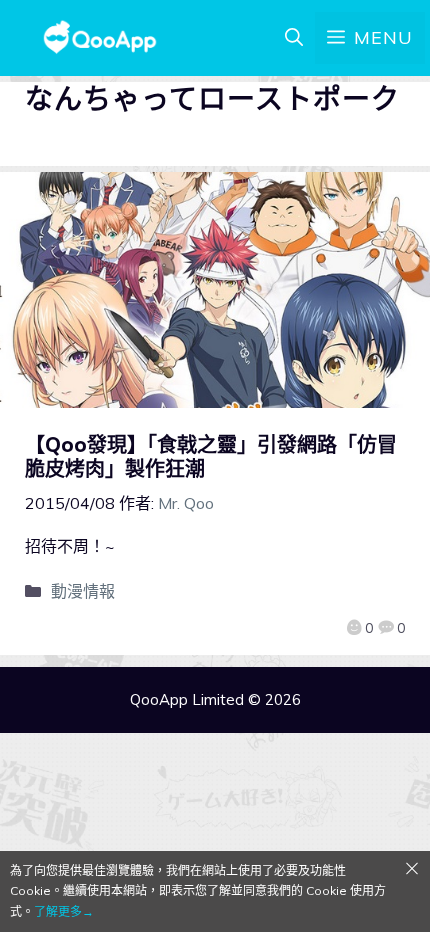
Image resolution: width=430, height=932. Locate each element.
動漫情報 (83, 591)
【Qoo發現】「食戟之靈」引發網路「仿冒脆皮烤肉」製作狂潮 (211, 456)
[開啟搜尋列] (294, 38)
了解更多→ (64, 911)
